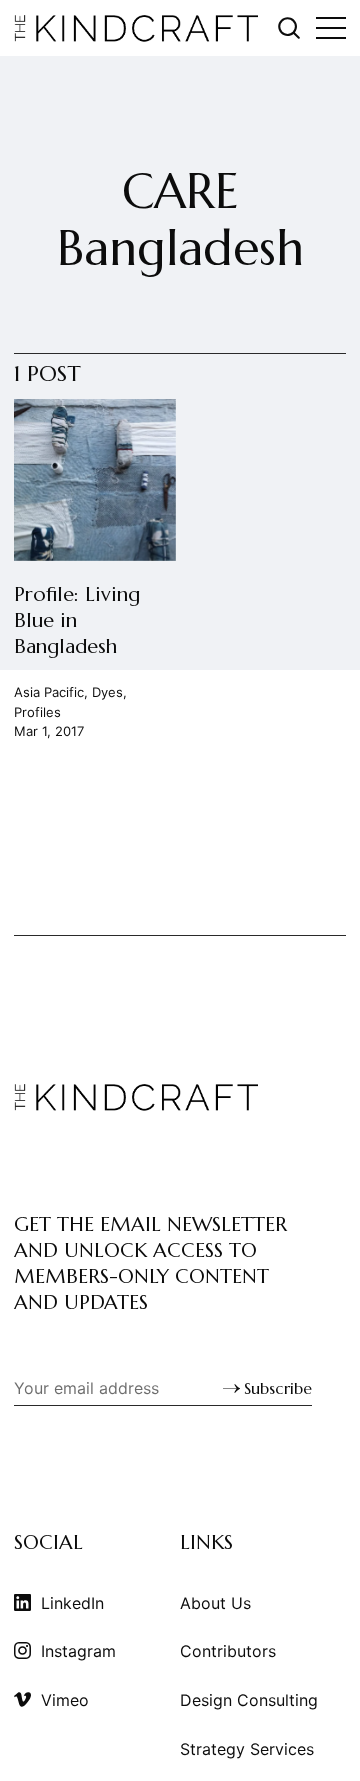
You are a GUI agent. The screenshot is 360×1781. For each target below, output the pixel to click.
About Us (215, 1603)
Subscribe (278, 1388)
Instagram (78, 1651)
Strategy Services (247, 1749)
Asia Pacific (49, 692)
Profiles (37, 711)
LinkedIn (72, 1603)
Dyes (107, 692)
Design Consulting (249, 1700)
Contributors (228, 1651)
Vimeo (65, 1700)
